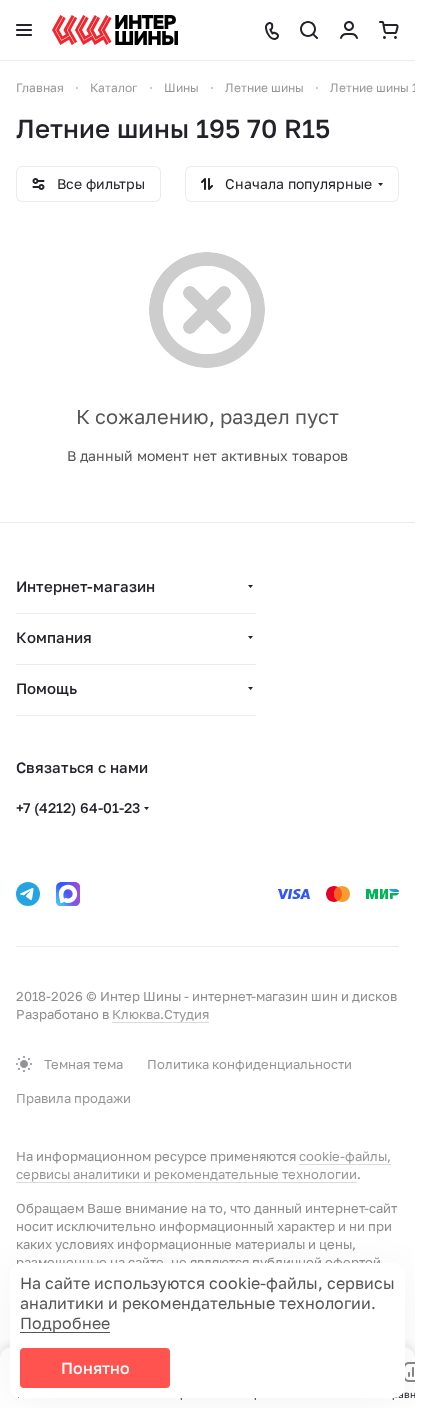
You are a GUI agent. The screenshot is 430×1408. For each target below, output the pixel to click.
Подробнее (65, 1323)
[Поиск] (309, 30)
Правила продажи (73, 1098)
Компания (54, 637)
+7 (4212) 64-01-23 (78, 807)
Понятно (95, 1368)
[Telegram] (28, 894)
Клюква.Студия (160, 1014)
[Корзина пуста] (389, 30)
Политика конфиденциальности (249, 1064)
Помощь (46, 688)
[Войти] (349, 30)
